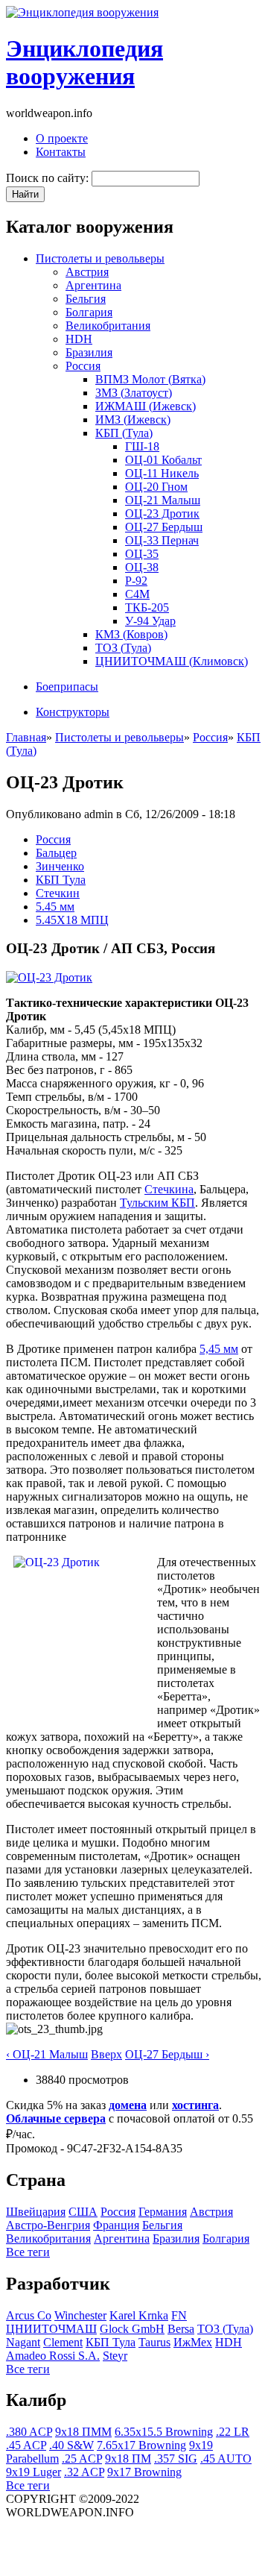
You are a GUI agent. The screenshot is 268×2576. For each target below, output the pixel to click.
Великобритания (108, 326)
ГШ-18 (142, 446)
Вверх (106, 2054)
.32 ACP (84, 2472)
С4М (137, 594)
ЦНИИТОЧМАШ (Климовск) (172, 661)
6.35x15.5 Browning (164, 2432)
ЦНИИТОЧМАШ (51, 2329)
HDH (79, 339)
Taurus (154, 2342)
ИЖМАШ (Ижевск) (146, 406)
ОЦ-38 (142, 567)
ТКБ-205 (147, 607)
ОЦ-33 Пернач (162, 540)
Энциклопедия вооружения (84, 62)
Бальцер (56, 853)
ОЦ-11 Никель (162, 473)
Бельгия (86, 299)
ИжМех (193, 2342)
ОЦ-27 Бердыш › (167, 2054)
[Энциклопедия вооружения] (82, 12)
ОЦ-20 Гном (156, 487)
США (83, 2212)
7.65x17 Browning (141, 2445)
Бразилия (89, 352)
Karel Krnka (139, 2315)
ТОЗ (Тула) (123, 648)
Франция (116, 2225)
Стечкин (58, 893)
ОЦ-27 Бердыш (164, 527)
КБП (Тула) (124, 433)
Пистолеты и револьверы (100, 258)
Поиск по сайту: (49, 178)
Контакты (61, 152)
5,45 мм (219, 1349)
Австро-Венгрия (48, 2225)
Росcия (53, 839)
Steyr (115, 2356)
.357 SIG (176, 2459)
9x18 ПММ (83, 2432)
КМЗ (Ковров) (131, 634)
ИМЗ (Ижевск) (133, 420)
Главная (26, 737)
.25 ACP (82, 2459)
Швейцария (36, 2212)
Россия (83, 366)
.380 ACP (29, 2432)
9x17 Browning (144, 2472)
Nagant (23, 2342)
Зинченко (60, 866)
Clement (63, 2342)
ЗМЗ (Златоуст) (134, 393)
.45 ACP (26, 2445)
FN (179, 2315)
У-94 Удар (150, 621)
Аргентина (93, 285)
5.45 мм (55, 907)
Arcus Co (29, 2315)
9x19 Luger (33, 2472)
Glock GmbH (132, 2329)
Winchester (80, 2315)
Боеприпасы (67, 687)
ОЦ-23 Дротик (162, 513)
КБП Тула (61, 880)
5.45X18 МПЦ (72, 920)
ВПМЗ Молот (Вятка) (150, 379)
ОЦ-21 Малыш (163, 500)
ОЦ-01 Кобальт (163, 460)
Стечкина (169, 1189)
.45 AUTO (226, 2459)
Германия (163, 2212)
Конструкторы (73, 712)
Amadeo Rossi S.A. (53, 2356)
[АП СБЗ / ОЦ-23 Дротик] (49, 977)
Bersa (181, 2329)
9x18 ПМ (128, 2459)
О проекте (62, 138)
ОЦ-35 (142, 554)
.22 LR (233, 2432)
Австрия (87, 272)
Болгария (89, 312)
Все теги (28, 2252)
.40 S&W (71, 2445)
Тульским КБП (157, 1203)
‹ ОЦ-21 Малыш (47, 2054)
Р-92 (136, 581)
